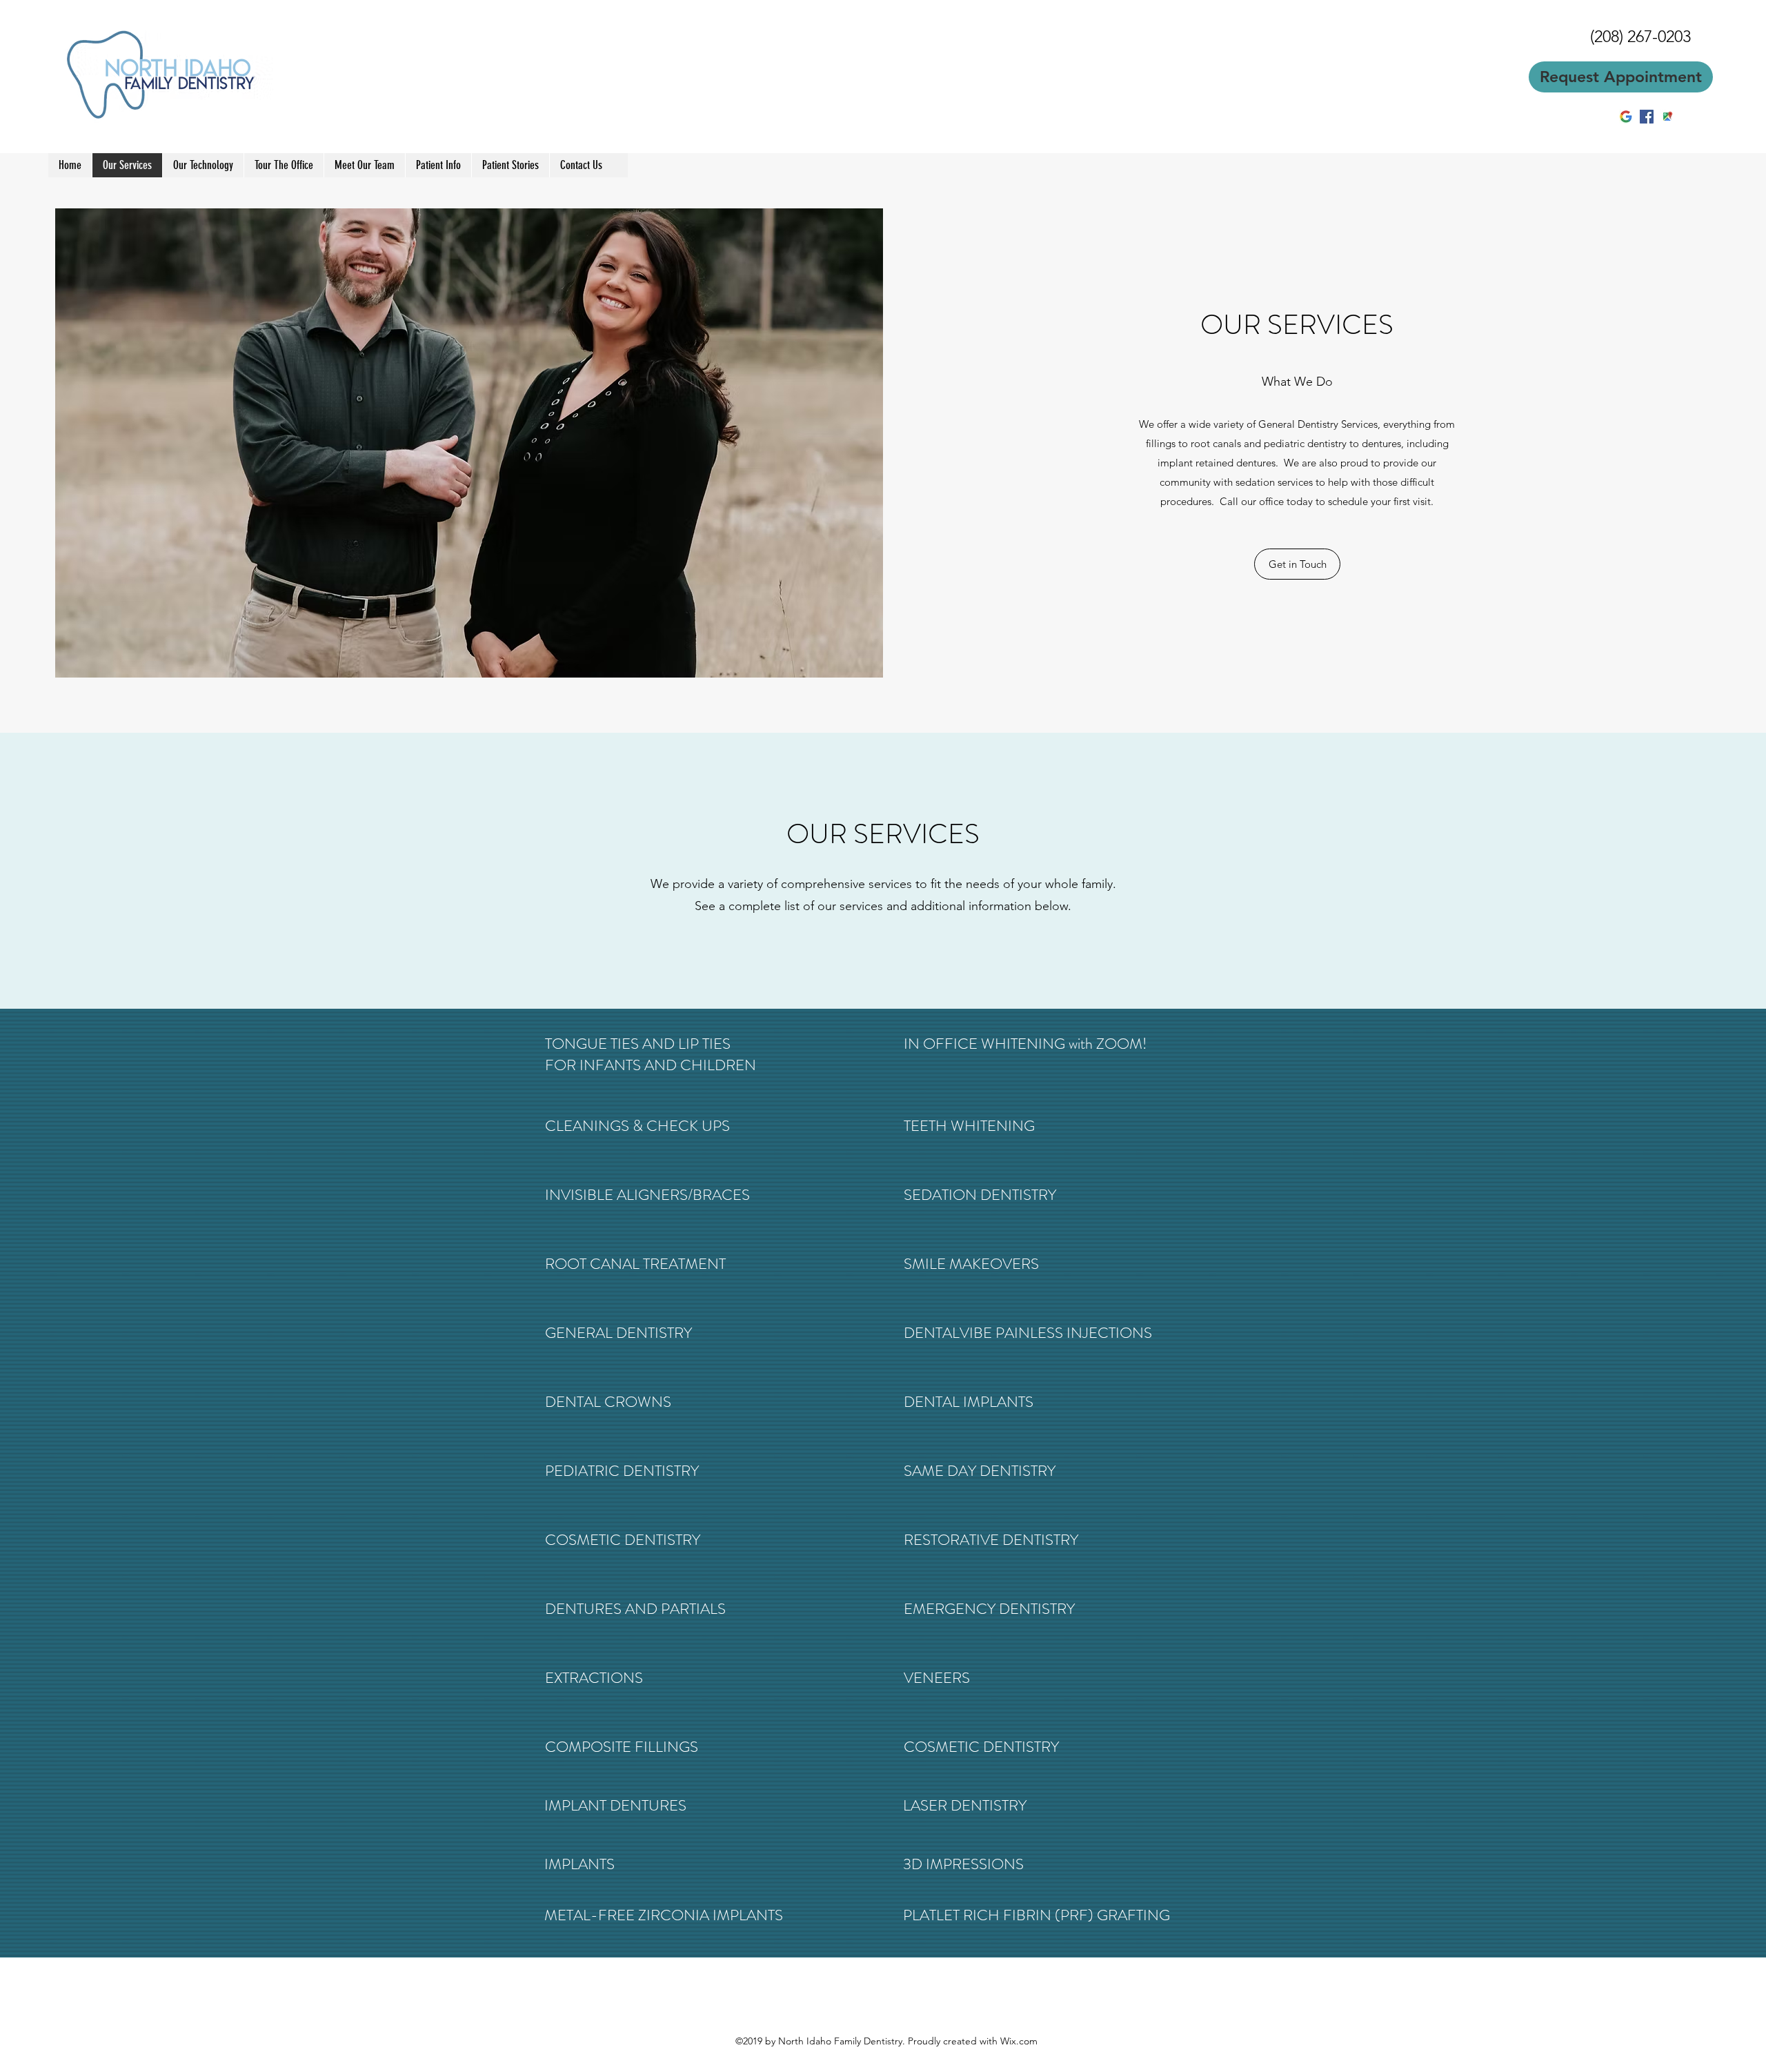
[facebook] (1647, 117)
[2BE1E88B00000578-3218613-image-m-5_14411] (1626, 117)
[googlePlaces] (1667, 117)
